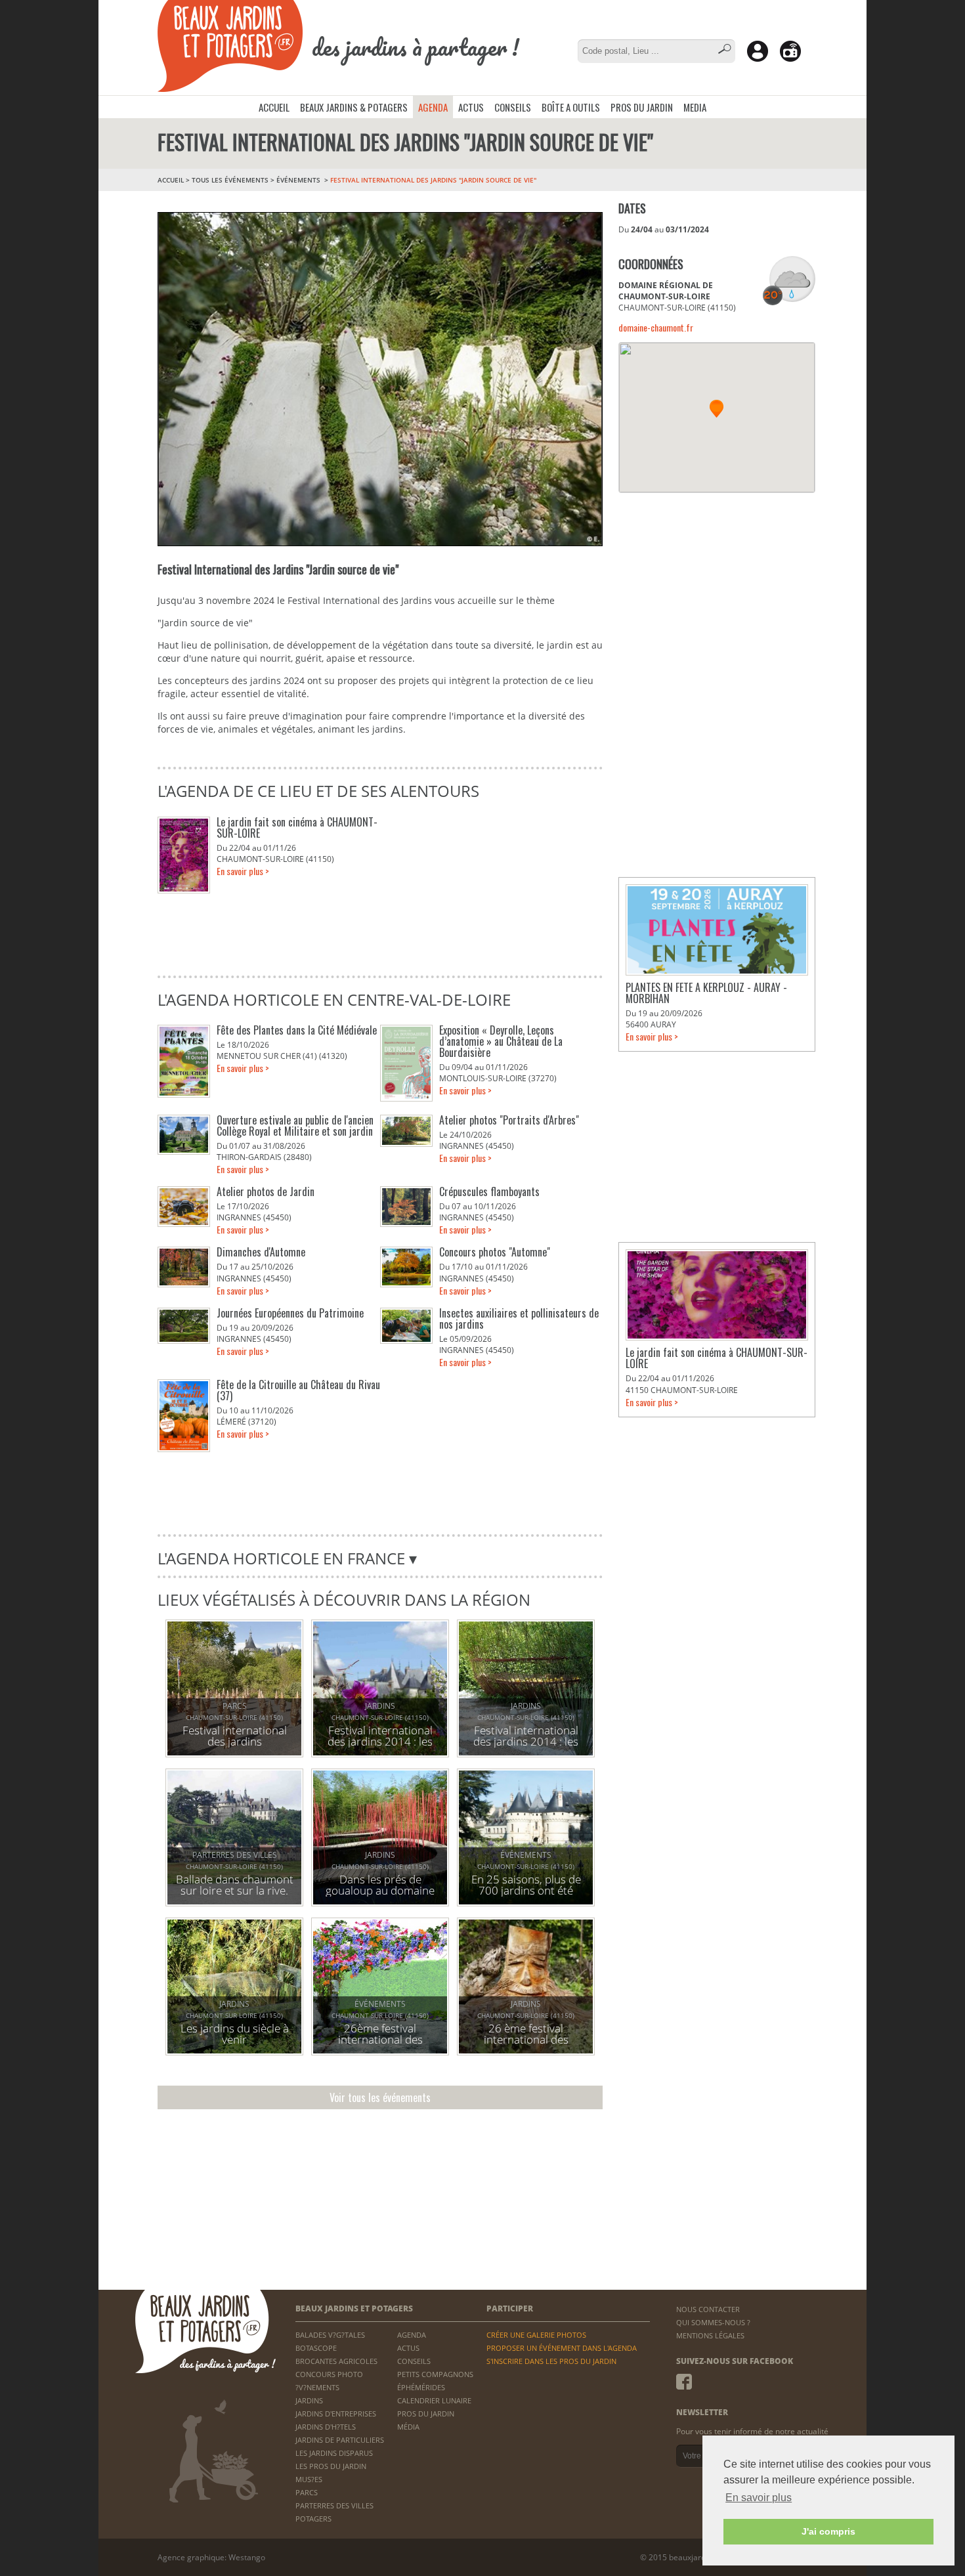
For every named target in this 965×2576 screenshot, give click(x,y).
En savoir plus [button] (759, 2498)
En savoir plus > (243, 871)
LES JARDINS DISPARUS (334, 2453)
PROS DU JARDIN (642, 107)
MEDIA (695, 107)
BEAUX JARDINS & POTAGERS (354, 107)
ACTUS (471, 107)
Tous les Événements (230, 180)
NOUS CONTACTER (708, 2309)
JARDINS (309, 2400)
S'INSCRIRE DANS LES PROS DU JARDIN (551, 2361)
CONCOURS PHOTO (329, 2374)
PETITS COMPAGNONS (435, 2374)
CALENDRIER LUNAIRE (434, 2400)
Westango (247, 2557)
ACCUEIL (274, 107)
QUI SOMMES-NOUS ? (713, 2322)
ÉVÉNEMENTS (299, 180)
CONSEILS (513, 107)
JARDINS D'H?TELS (326, 2427)
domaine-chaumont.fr (656, 327)
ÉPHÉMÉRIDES (421, 2387)
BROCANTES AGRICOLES (336, 2361)
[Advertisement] (717, 588)
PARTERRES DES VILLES (334, 2505)
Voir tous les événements (380, 2097)
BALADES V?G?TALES (330, 2335)
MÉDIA (408, 2427)
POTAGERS (313, 2519)
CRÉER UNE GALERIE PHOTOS (536, 2335)
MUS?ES (309, 2479)
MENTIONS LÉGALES (710, 2335)
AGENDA (433, 107)
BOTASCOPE (316, 2348)
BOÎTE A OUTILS (571, 107)
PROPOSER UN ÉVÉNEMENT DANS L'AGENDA (562, 2348)
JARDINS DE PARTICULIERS (340, 2440)
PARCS (307, 2492)
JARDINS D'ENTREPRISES (336, 2414)
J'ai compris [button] (828, 2531)
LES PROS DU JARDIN (331, 2466)
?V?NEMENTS (317, 2387)
